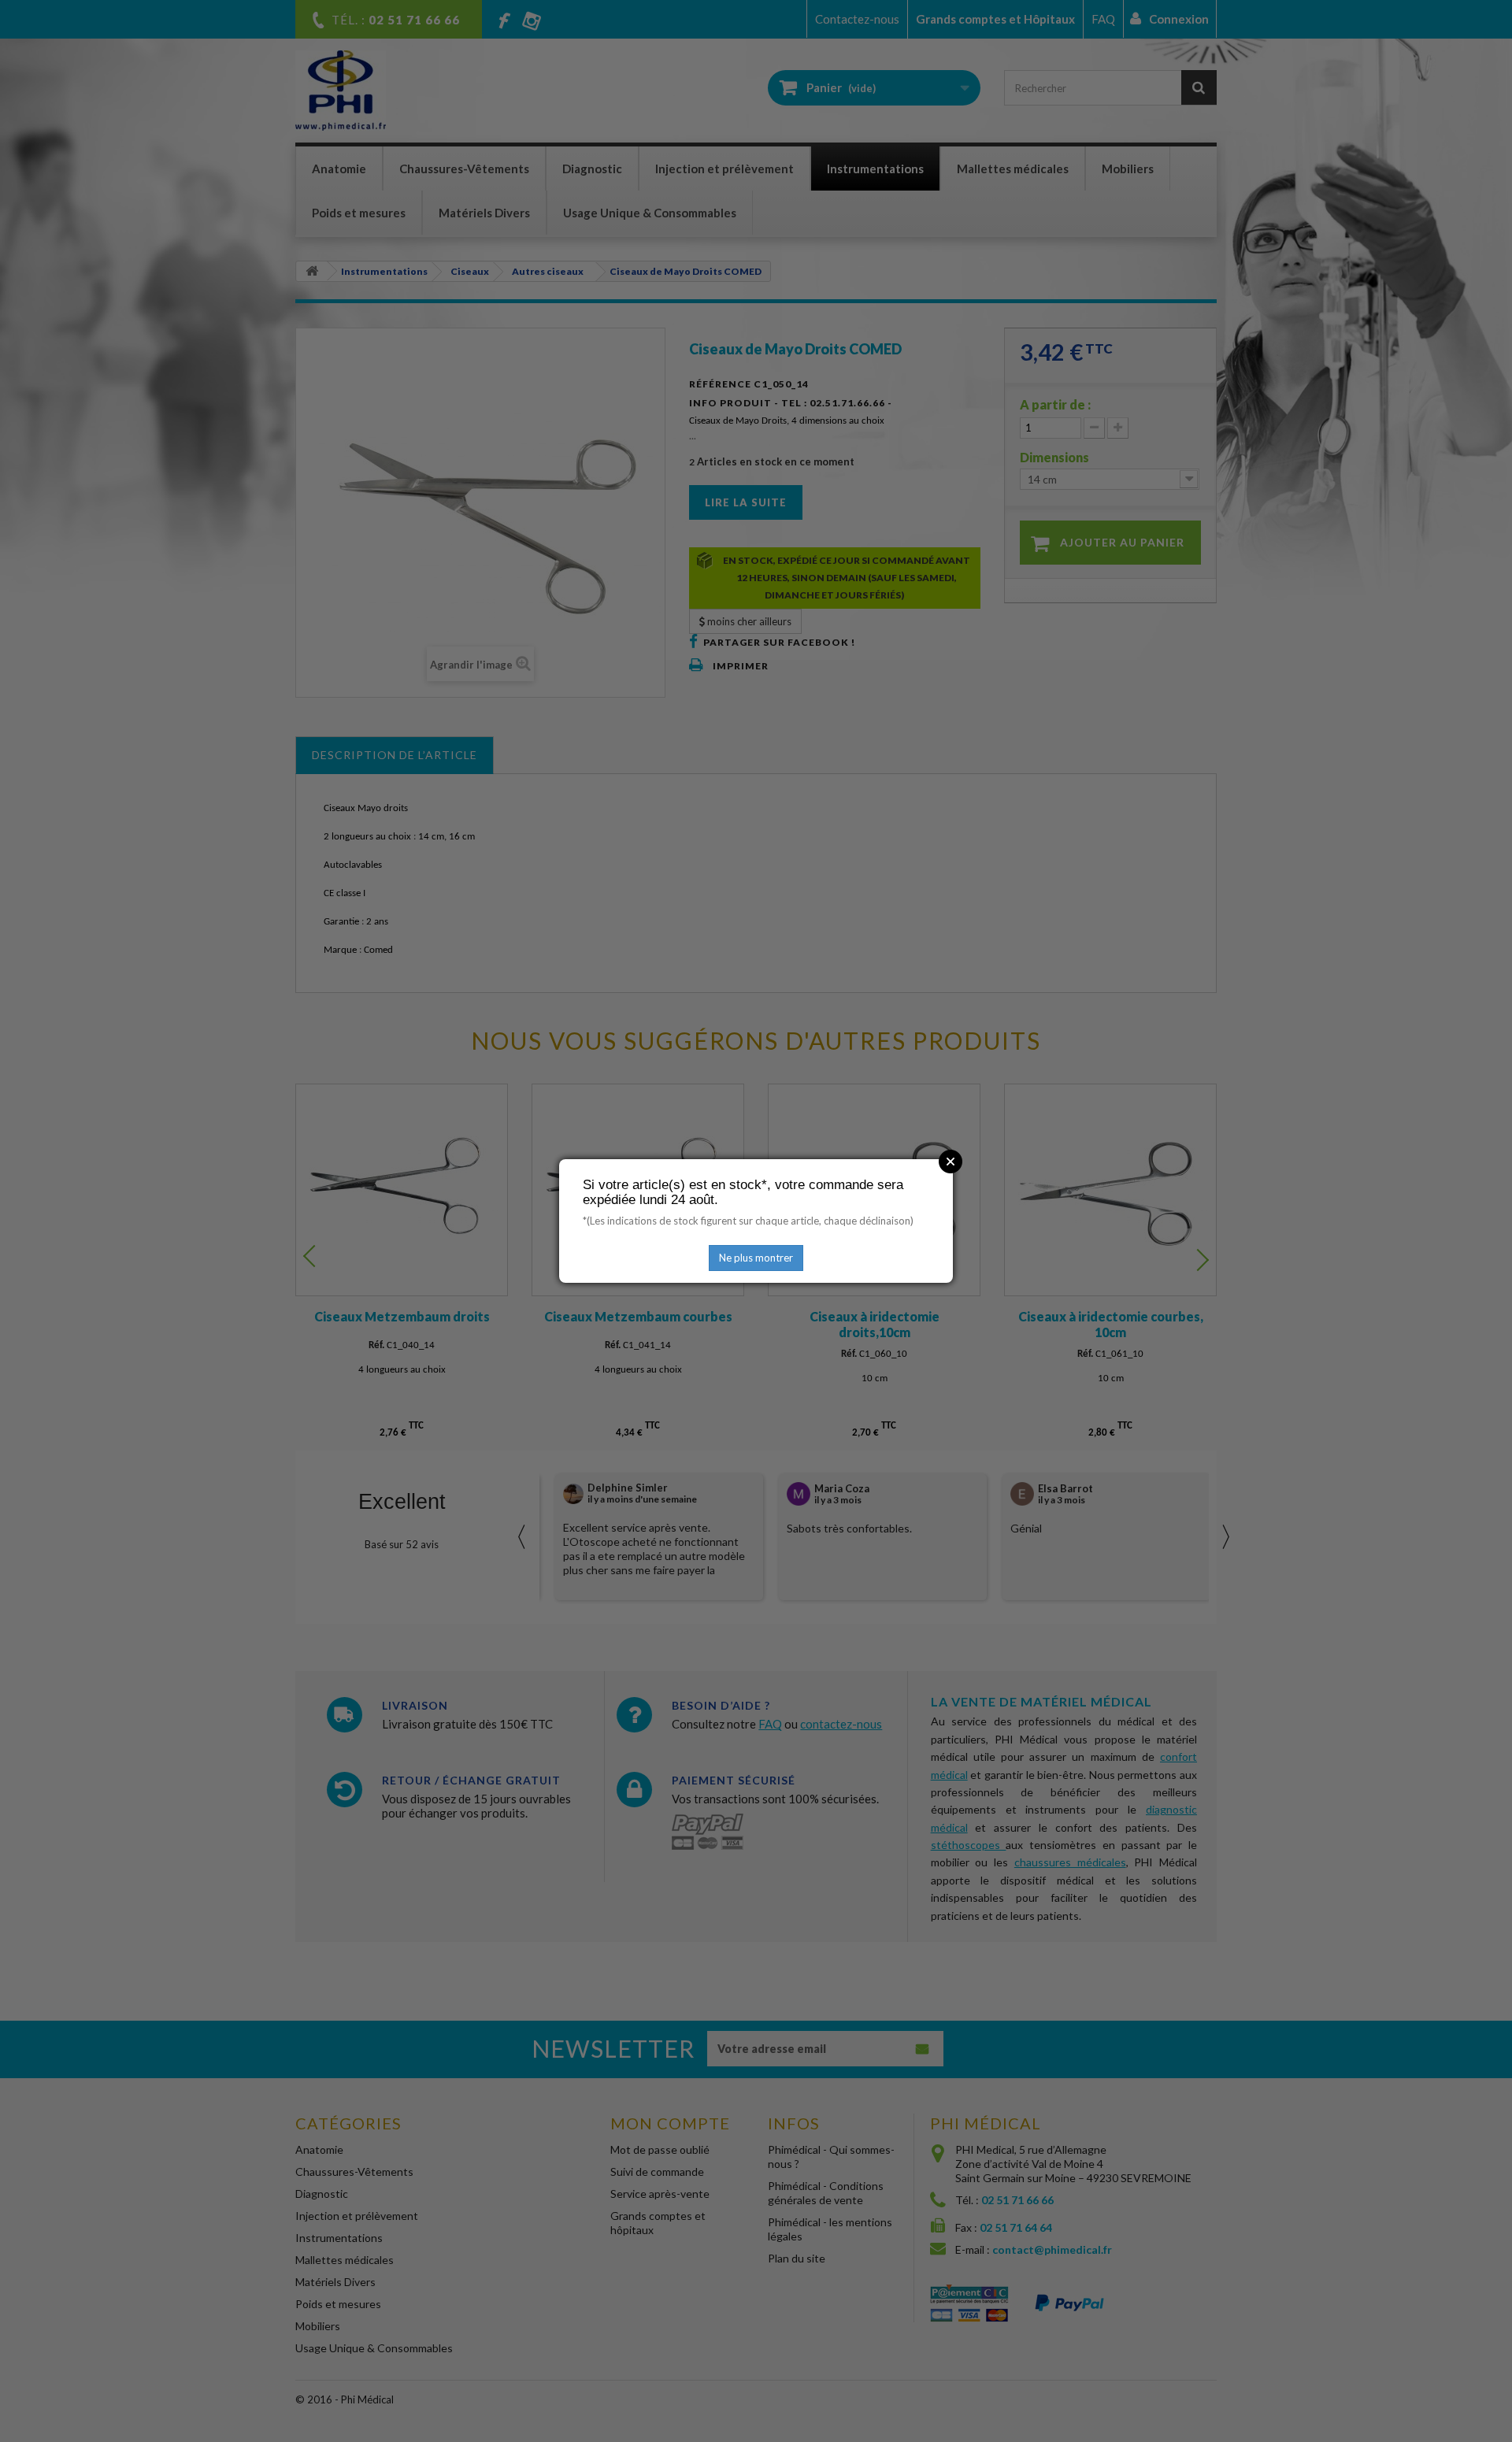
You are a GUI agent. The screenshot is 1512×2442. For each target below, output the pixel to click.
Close (951, 1162)
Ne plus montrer (756, 1258)
